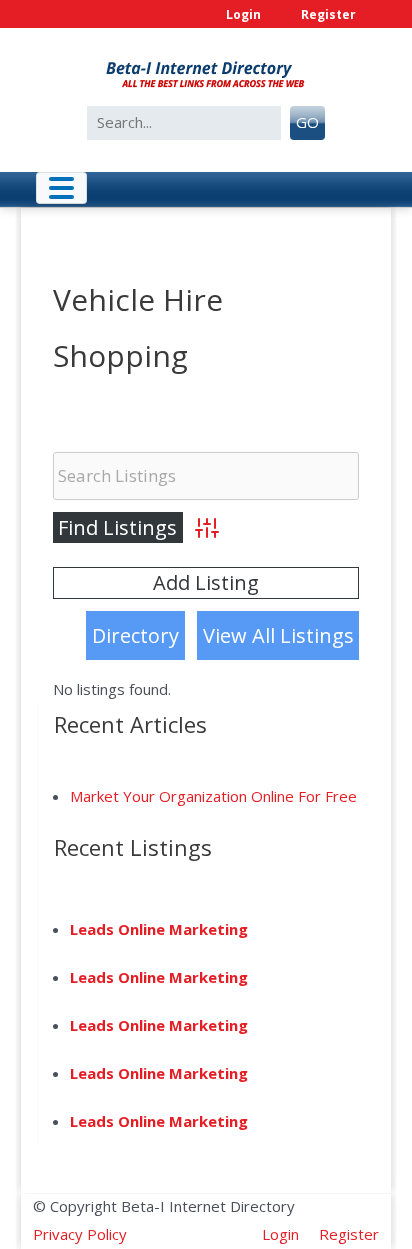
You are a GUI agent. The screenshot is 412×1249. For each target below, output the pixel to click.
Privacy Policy (80, 1234)
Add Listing (206, 582)
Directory (135, 635)
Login (243, 14)
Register (328, 14)
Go (307, 122)
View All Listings (278, 635)
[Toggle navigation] (61, 188)
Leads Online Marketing (159, 929)
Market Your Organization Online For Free (213, 796)
